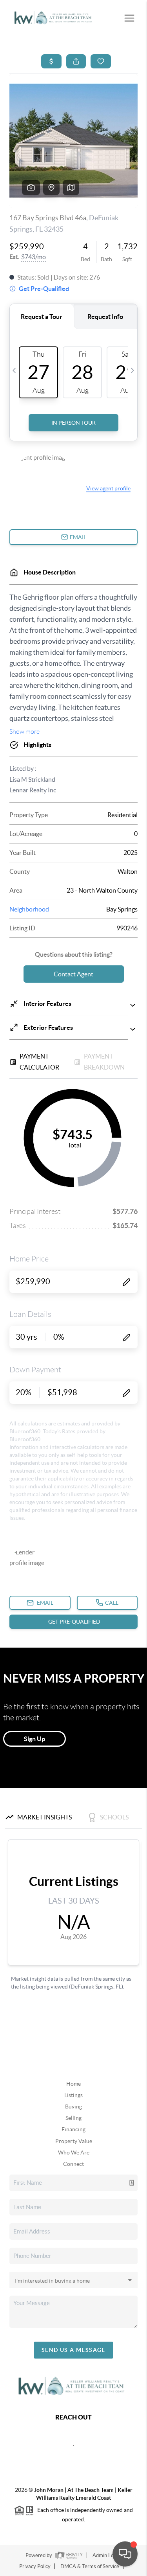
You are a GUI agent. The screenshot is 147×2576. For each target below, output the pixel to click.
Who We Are (74, 2152)
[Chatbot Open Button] (125, 2554)
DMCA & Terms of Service (90, 2566)
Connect (73, 2164)
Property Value (74, 2141)
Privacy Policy (35, 2566)
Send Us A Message (73, 2350)
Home (73, 2084)
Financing (73, 2129)
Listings (73, 2095)
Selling (73, 2118)
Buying (73, 2106)
